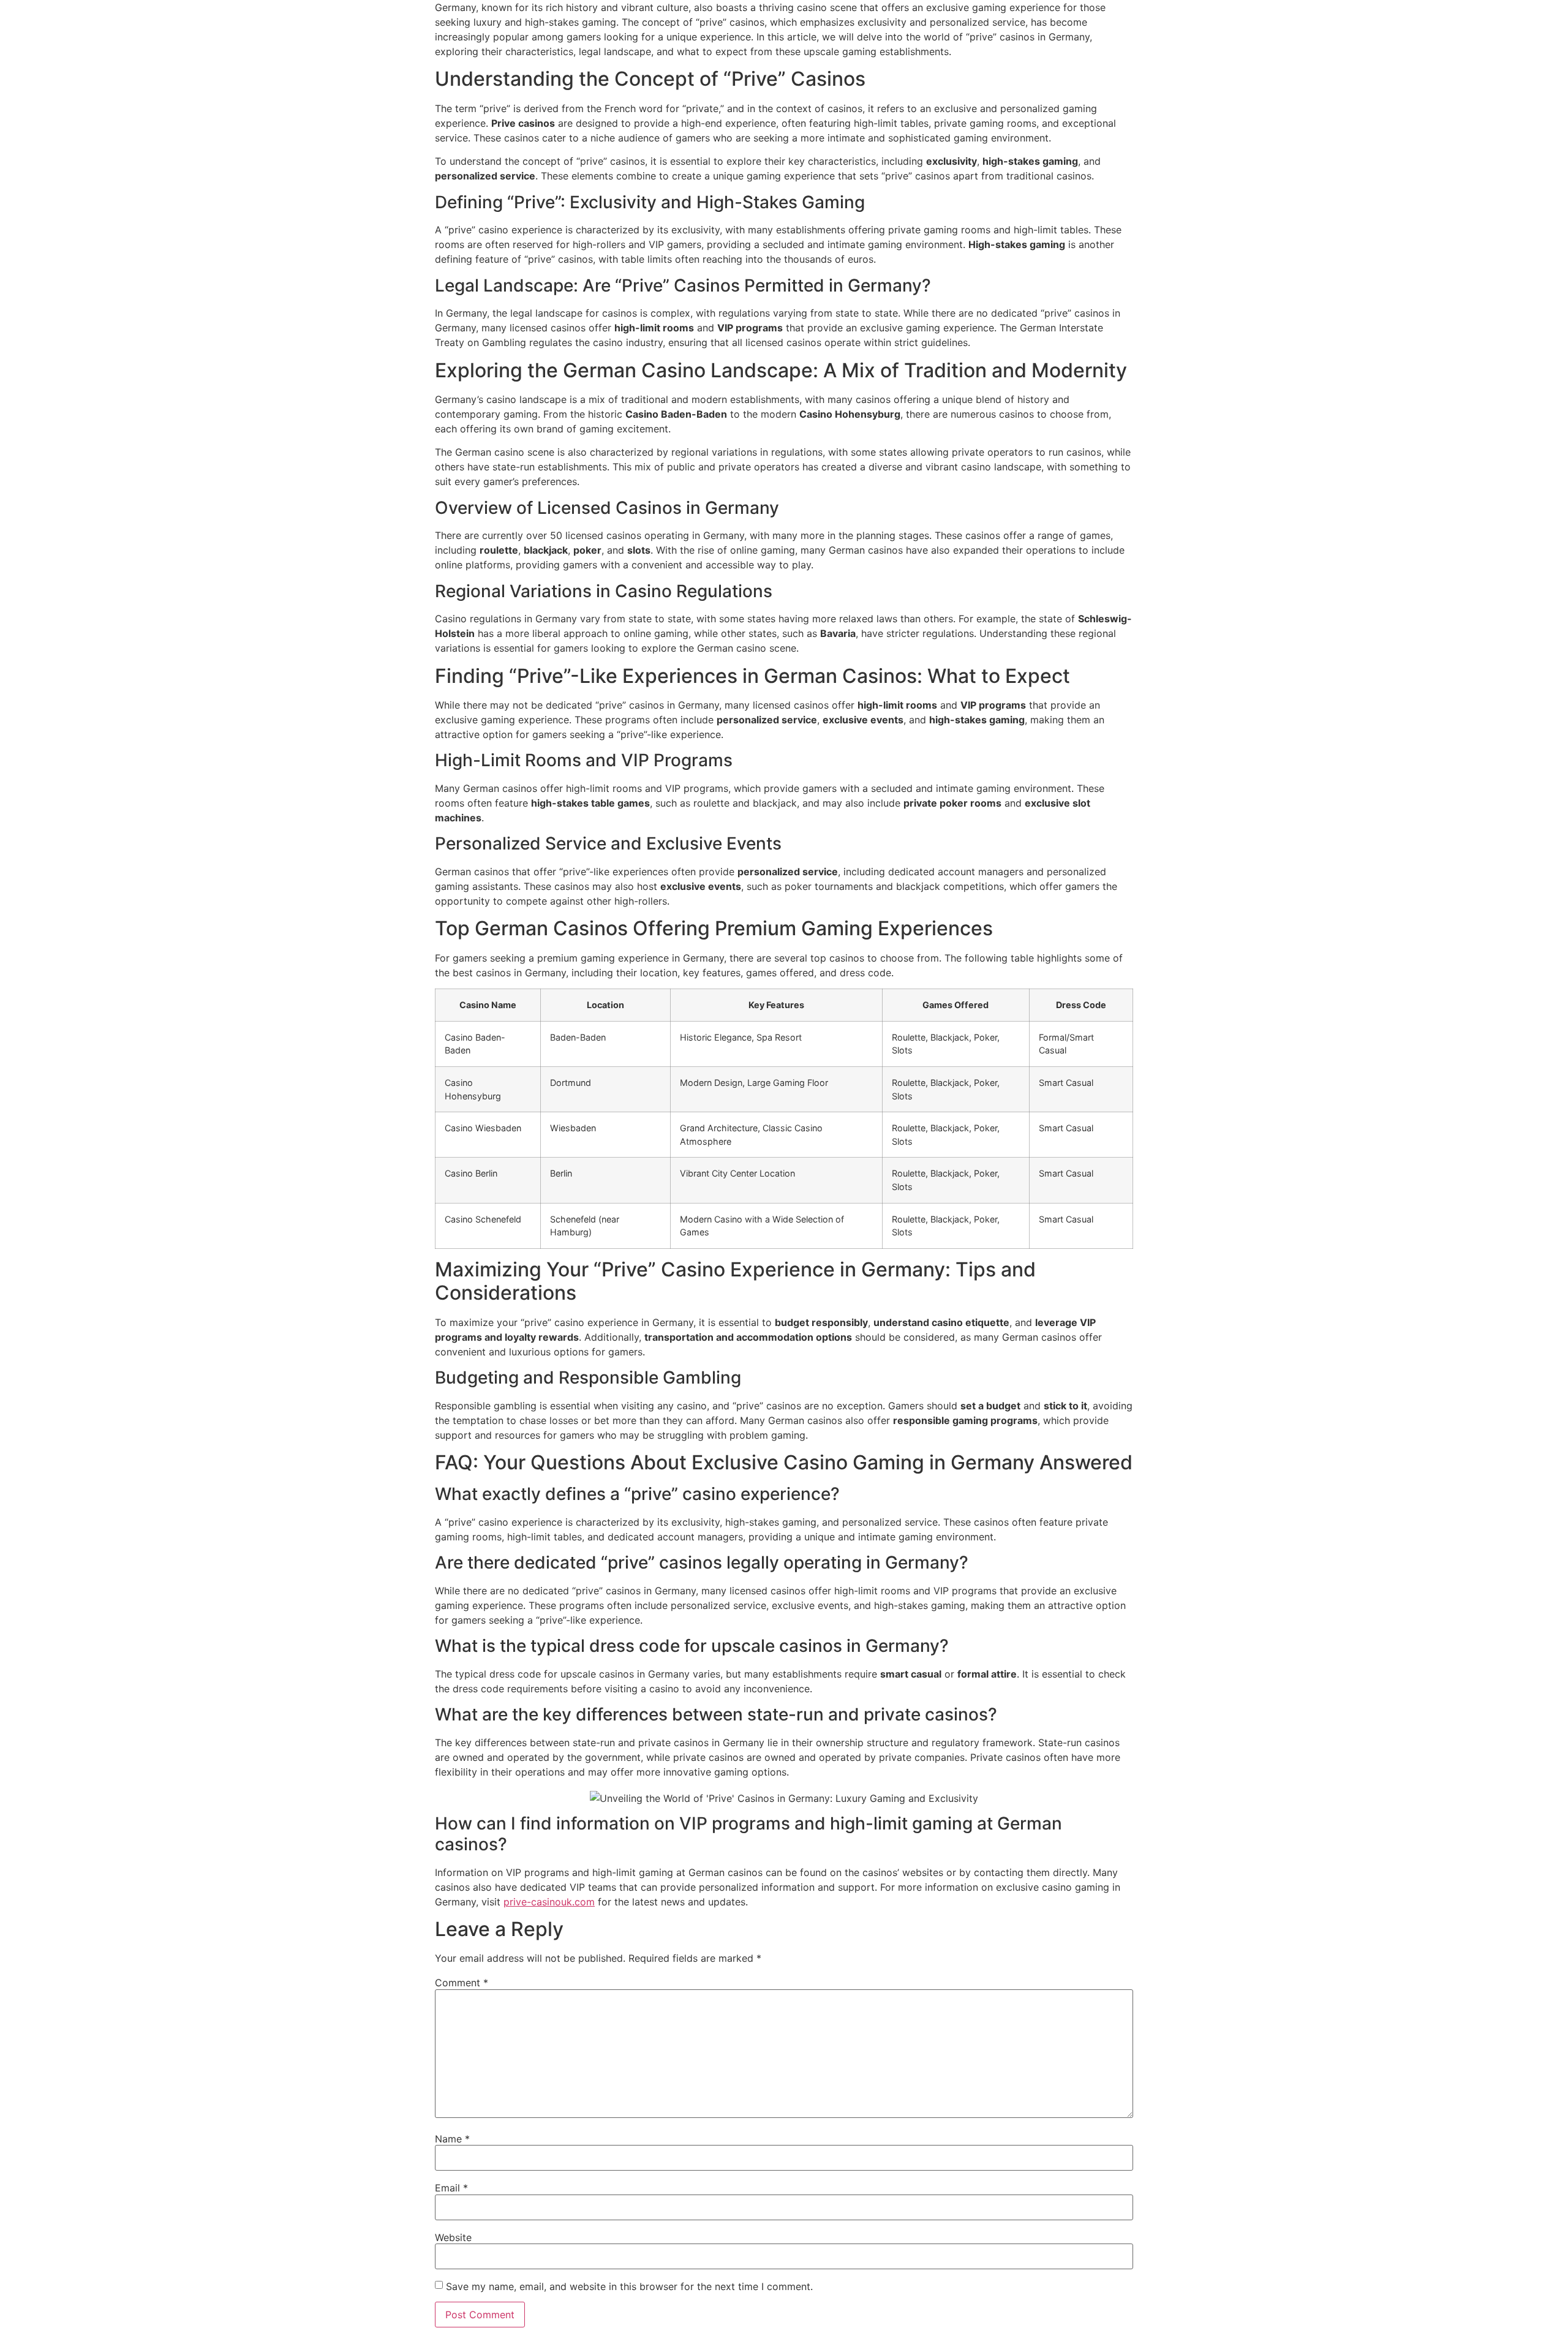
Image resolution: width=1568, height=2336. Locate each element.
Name (452, 2139)
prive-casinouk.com (549, 1902)
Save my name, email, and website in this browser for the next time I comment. (629, 2286)
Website (453, 2237)
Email (451, 2188)
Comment (462, 1983)
